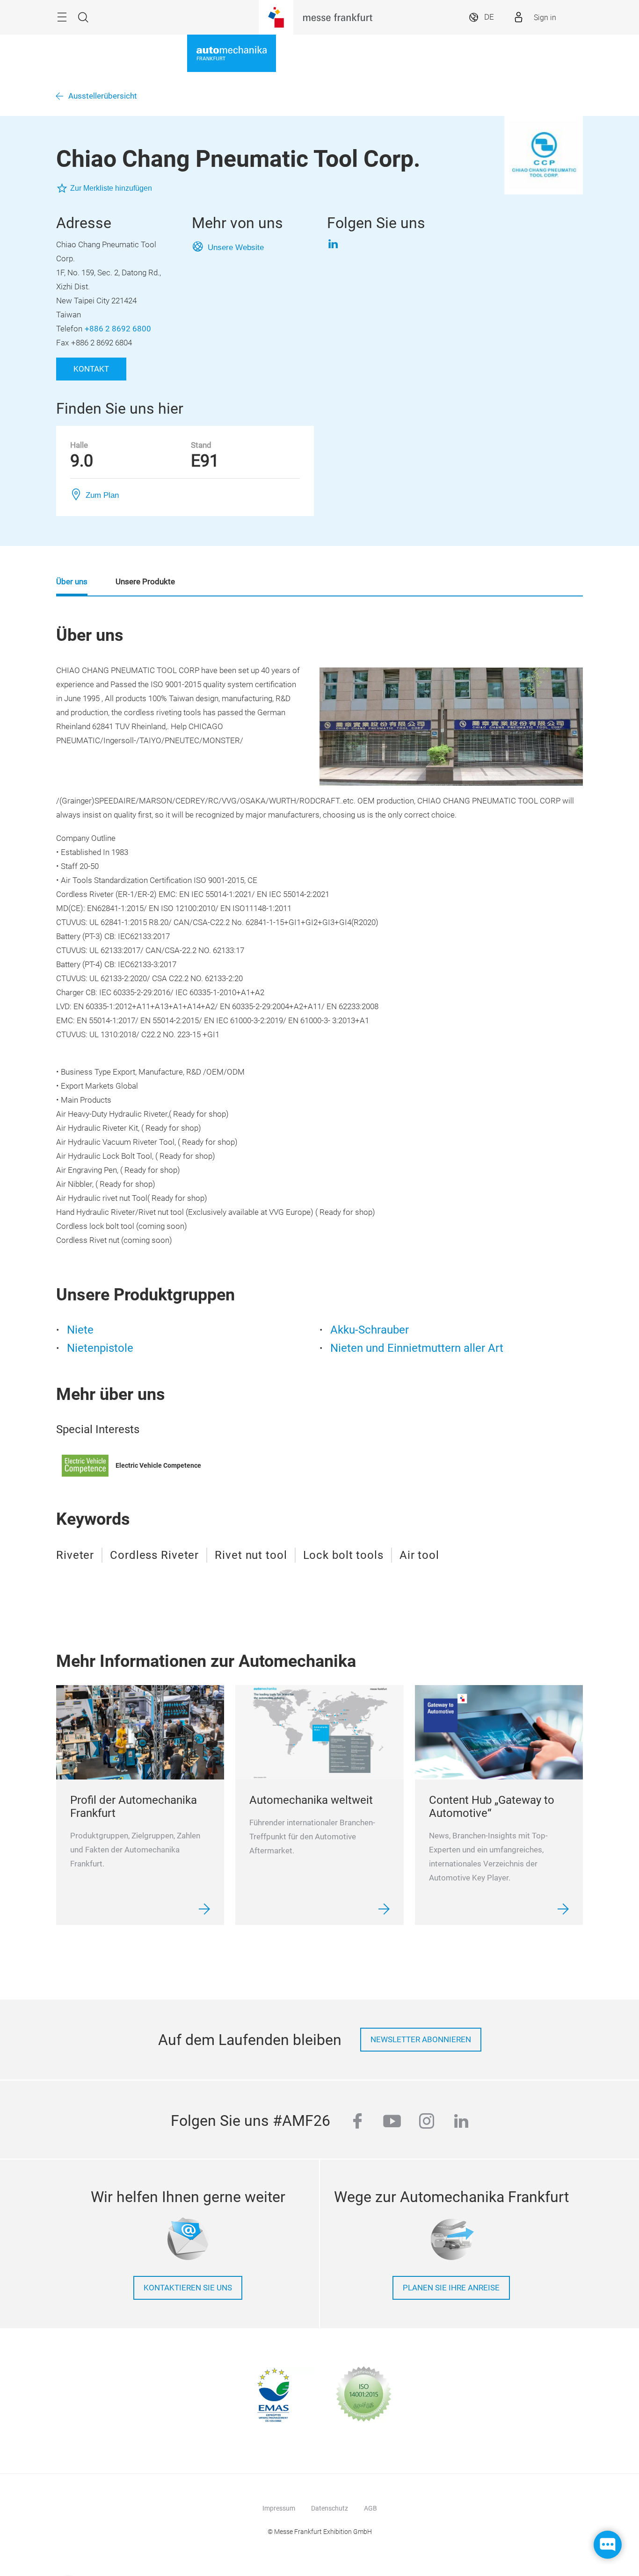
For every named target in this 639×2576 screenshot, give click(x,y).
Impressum (279, 2508)
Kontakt (91, 369)
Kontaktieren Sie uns (188, 2288)
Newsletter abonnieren (421, 2040)
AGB (370, 2508)
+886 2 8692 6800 (118, 329)
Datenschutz (330, 2508)
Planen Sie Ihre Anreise (451, 2288)
